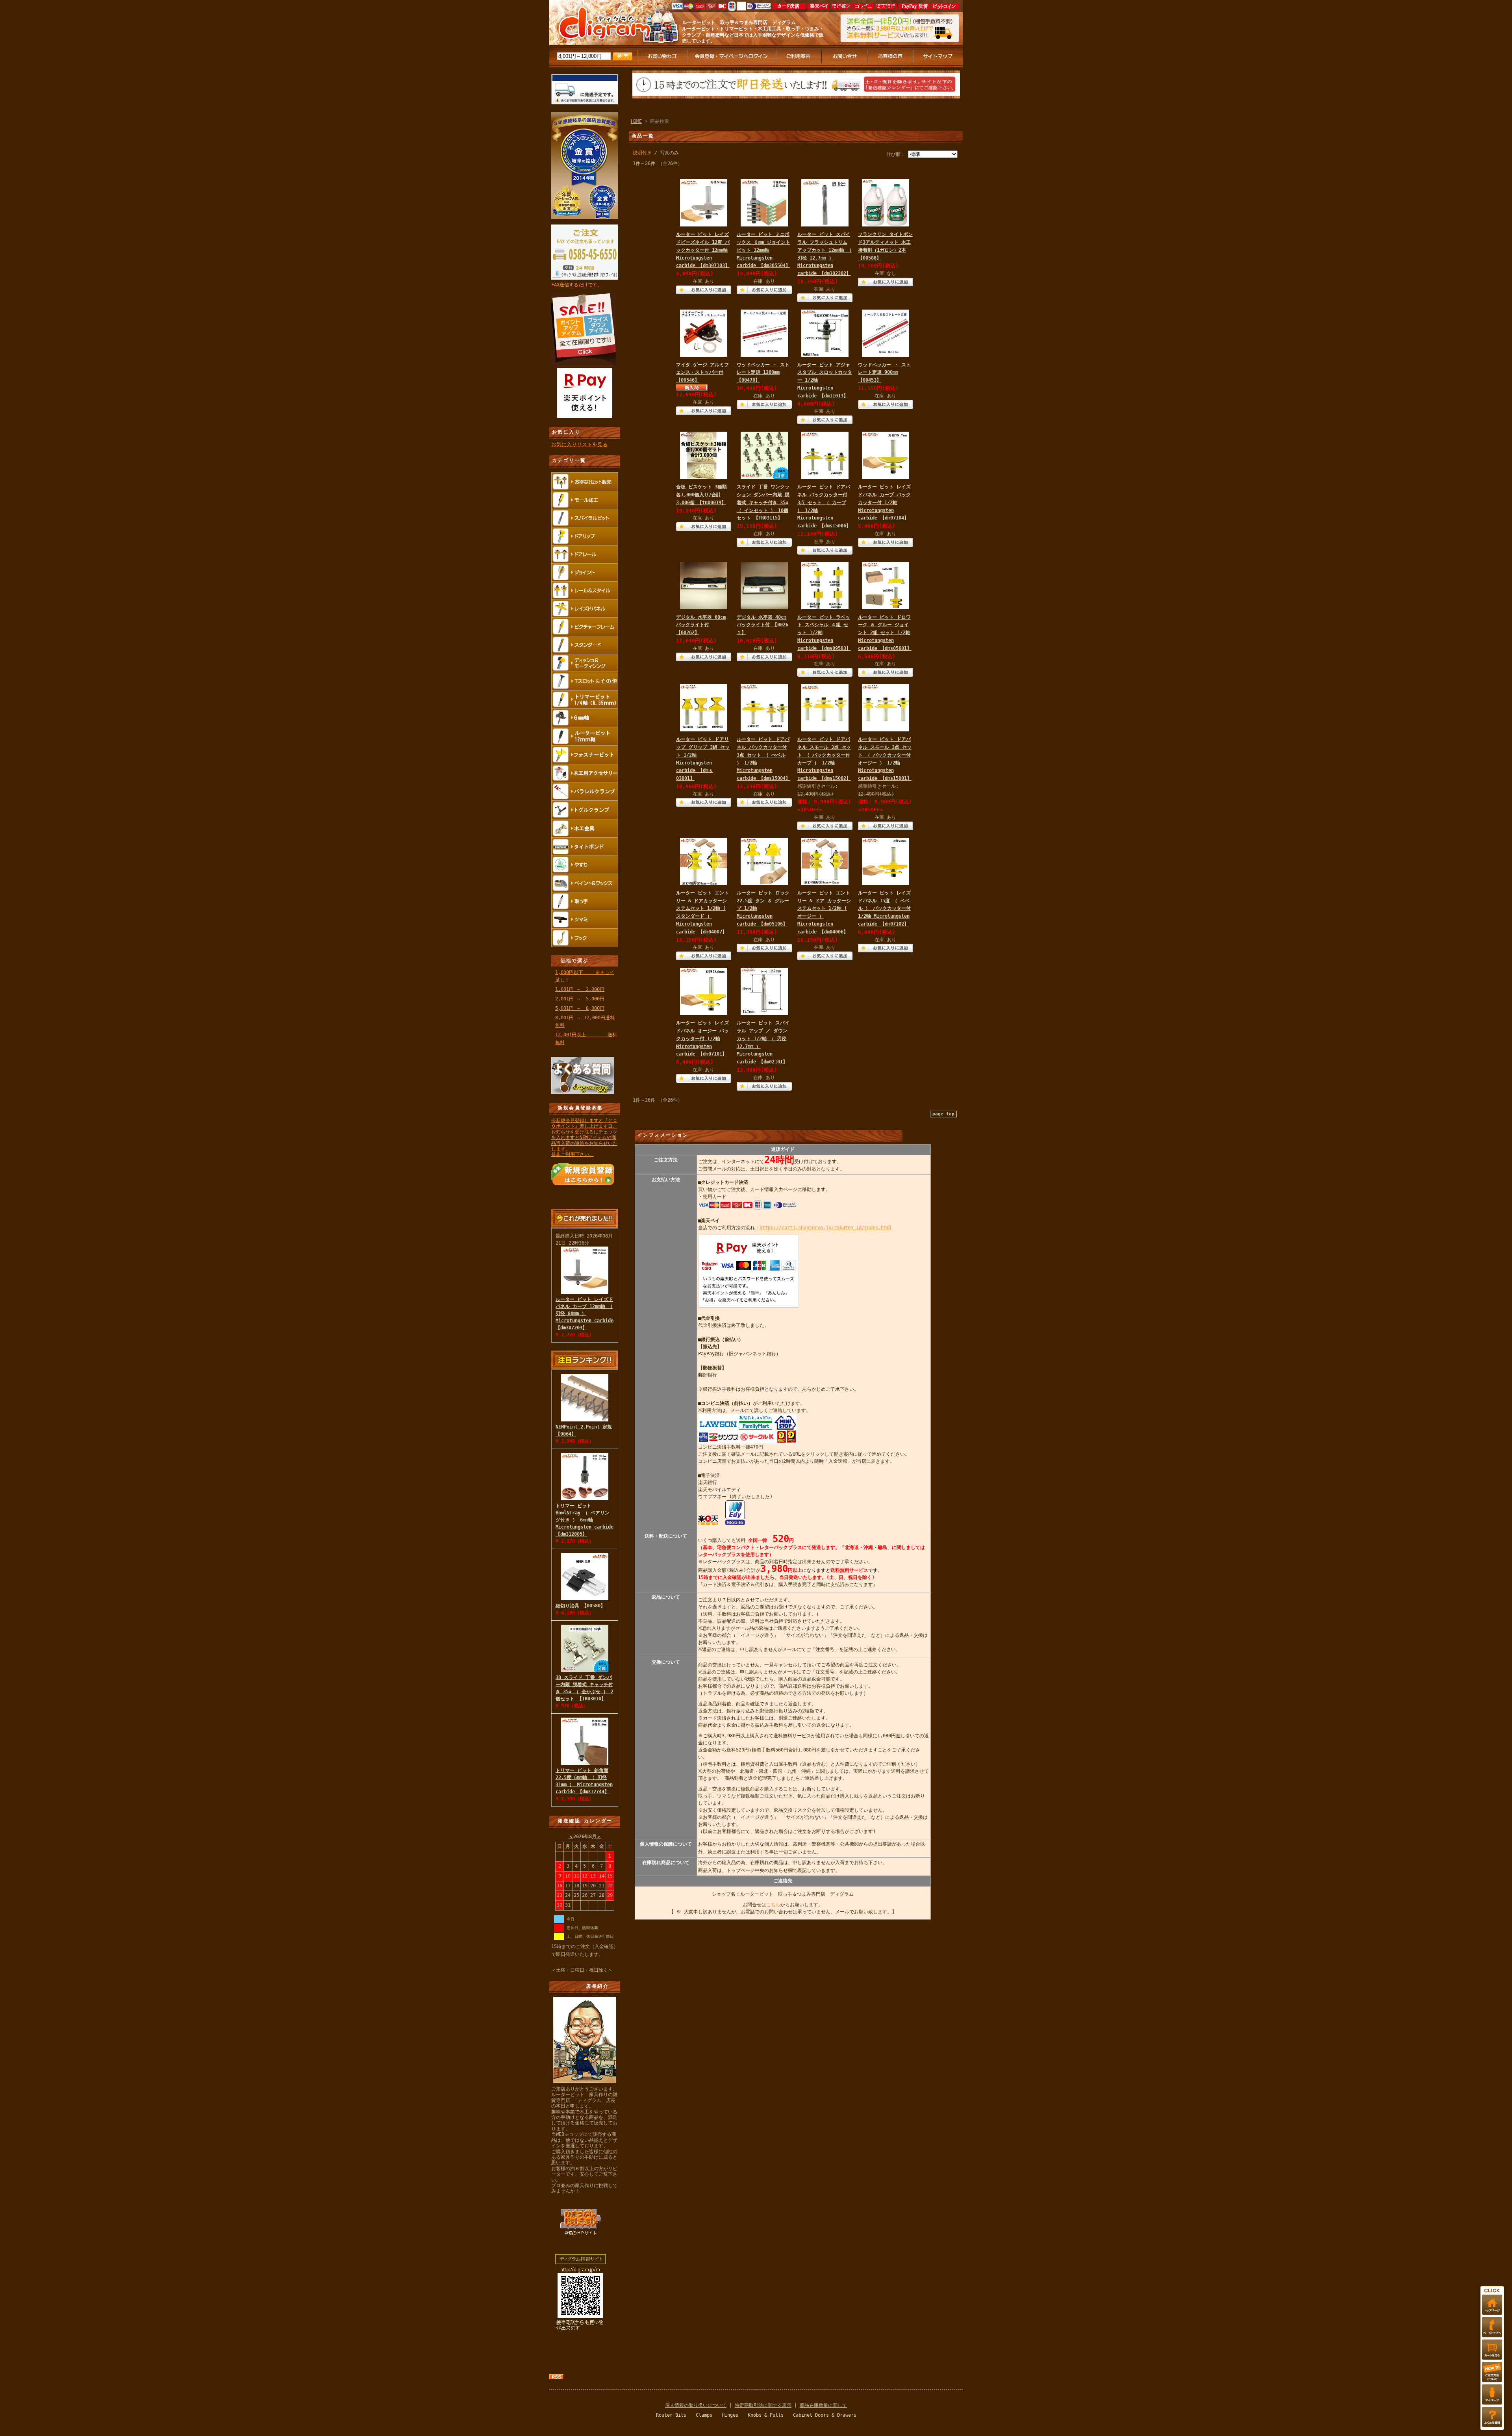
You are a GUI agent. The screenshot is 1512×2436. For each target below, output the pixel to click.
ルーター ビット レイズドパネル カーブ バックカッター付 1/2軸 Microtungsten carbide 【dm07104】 (884, 502)
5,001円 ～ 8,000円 (580, 1008)
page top (943, 1114)
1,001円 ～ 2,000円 (580, 989)
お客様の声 (891, 57)
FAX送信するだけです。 (577, 285)
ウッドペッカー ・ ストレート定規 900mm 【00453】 (884, 373)
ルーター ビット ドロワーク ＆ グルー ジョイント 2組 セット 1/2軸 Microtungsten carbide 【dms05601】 (885, 633)
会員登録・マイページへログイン (732, 57)
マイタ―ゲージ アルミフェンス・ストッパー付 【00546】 (702, 373)
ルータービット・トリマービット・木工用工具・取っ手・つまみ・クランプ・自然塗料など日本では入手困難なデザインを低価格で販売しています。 (753, 35)
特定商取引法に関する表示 (763, 2405)
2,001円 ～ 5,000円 (580, 999)
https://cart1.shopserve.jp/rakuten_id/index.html (826, 1228)
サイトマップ (938, 57)
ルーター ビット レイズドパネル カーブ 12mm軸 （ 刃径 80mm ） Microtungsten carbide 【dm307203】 (585, 1314)
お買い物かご (662, 57)
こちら (773, 1905)
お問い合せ (845, 57)
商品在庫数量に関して (823, 2405)
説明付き (642, 153)
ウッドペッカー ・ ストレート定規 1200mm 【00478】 (763, 373)
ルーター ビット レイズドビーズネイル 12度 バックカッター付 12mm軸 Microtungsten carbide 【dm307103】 (703, 250)
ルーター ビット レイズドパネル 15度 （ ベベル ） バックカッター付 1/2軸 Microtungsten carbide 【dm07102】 (884, 908)
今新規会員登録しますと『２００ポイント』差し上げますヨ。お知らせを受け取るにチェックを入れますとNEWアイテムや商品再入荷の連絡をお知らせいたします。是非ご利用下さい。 (584, 1137)
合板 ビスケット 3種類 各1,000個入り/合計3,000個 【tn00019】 (701, 495)
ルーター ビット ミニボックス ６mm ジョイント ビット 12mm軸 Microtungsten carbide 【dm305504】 (763, 250)
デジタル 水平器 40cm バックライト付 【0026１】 (762, 625)
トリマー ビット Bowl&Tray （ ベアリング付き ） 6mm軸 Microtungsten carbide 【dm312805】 (585, 1520)
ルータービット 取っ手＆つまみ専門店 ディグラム (739, 22)
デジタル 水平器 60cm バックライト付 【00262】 (701, 625)
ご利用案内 (799, 57)
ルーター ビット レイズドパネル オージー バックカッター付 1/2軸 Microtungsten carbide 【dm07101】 (702, 1038)
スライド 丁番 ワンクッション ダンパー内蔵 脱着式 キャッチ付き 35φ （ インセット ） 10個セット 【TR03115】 (763, 502)
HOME (636, 121)
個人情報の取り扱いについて (696, 2405)
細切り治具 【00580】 (580, 1606)
